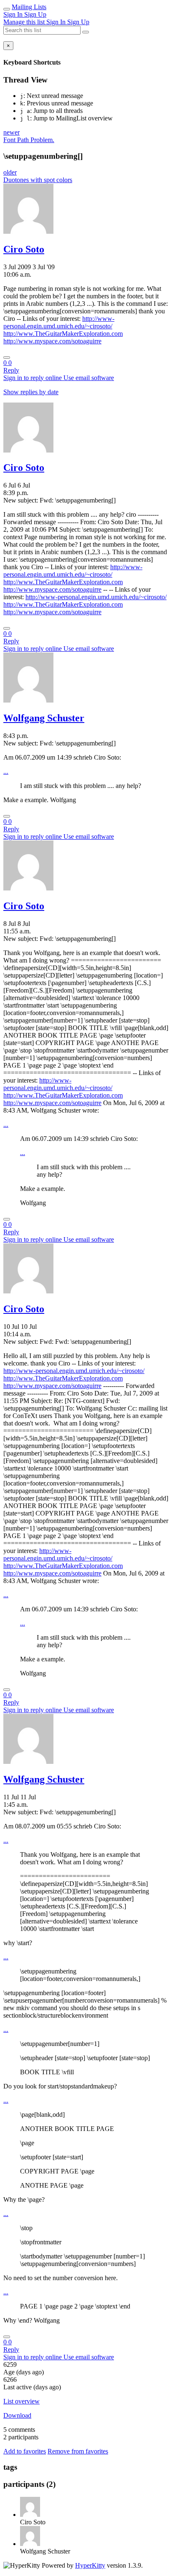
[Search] (86, 32)
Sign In (14, 14)
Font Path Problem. (29, 140)
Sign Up (35, 14)
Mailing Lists (29, 7)
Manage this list (25, 22)
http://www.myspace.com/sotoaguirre (52, 341)
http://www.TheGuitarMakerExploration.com (63, 334)
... (6, 772)
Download (17, 2415)
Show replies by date (31, 392)
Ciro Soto (24, 249)
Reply (11, 370)
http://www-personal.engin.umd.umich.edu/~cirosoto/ (59, 322)
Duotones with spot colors (38, 180)
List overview (21, 2401)
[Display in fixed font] (7, 358)
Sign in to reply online (33, 378)
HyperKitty (90, 2565)
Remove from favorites (78, 2451)
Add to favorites (25, 2451)
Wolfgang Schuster (44, 718)
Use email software (89, 378)
